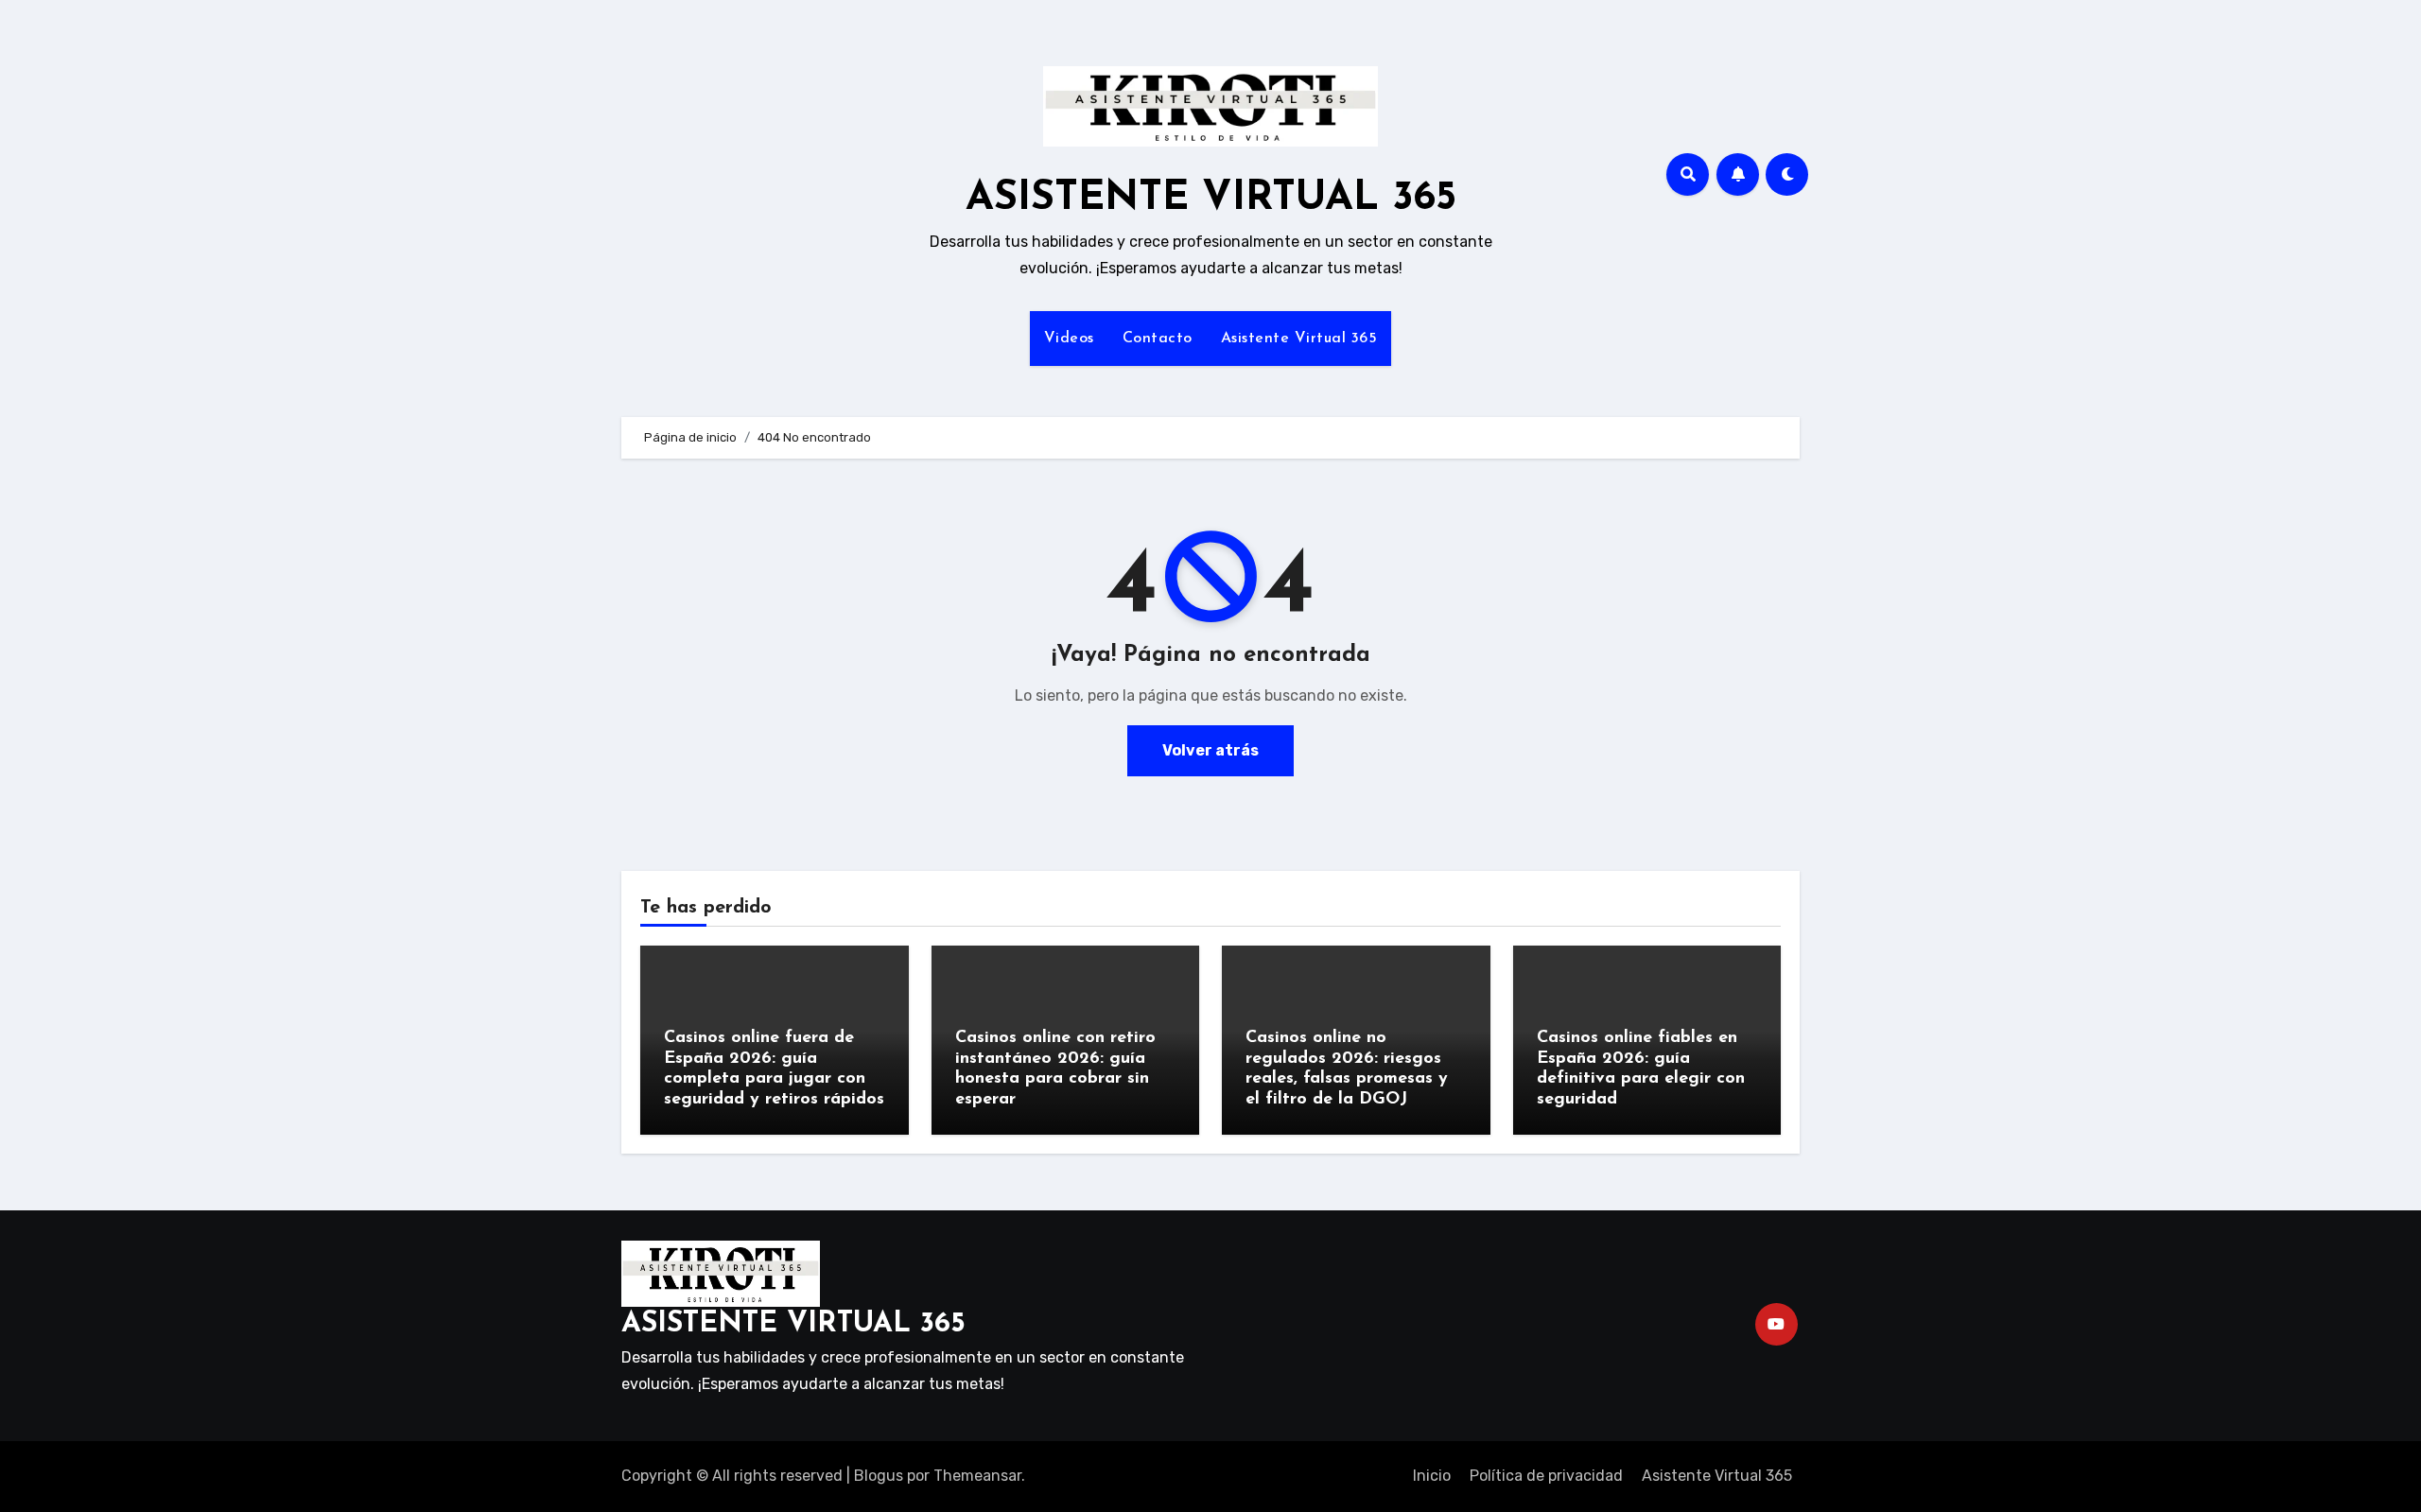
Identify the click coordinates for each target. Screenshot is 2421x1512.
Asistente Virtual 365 (1299, 339)
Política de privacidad (1546, 1476)
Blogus (879, 1476)
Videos (1069, 339)
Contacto (1158, 339)
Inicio (1432, 1476)
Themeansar (977, 1476)
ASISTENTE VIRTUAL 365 (1211, 199)
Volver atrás (1210, 750)
